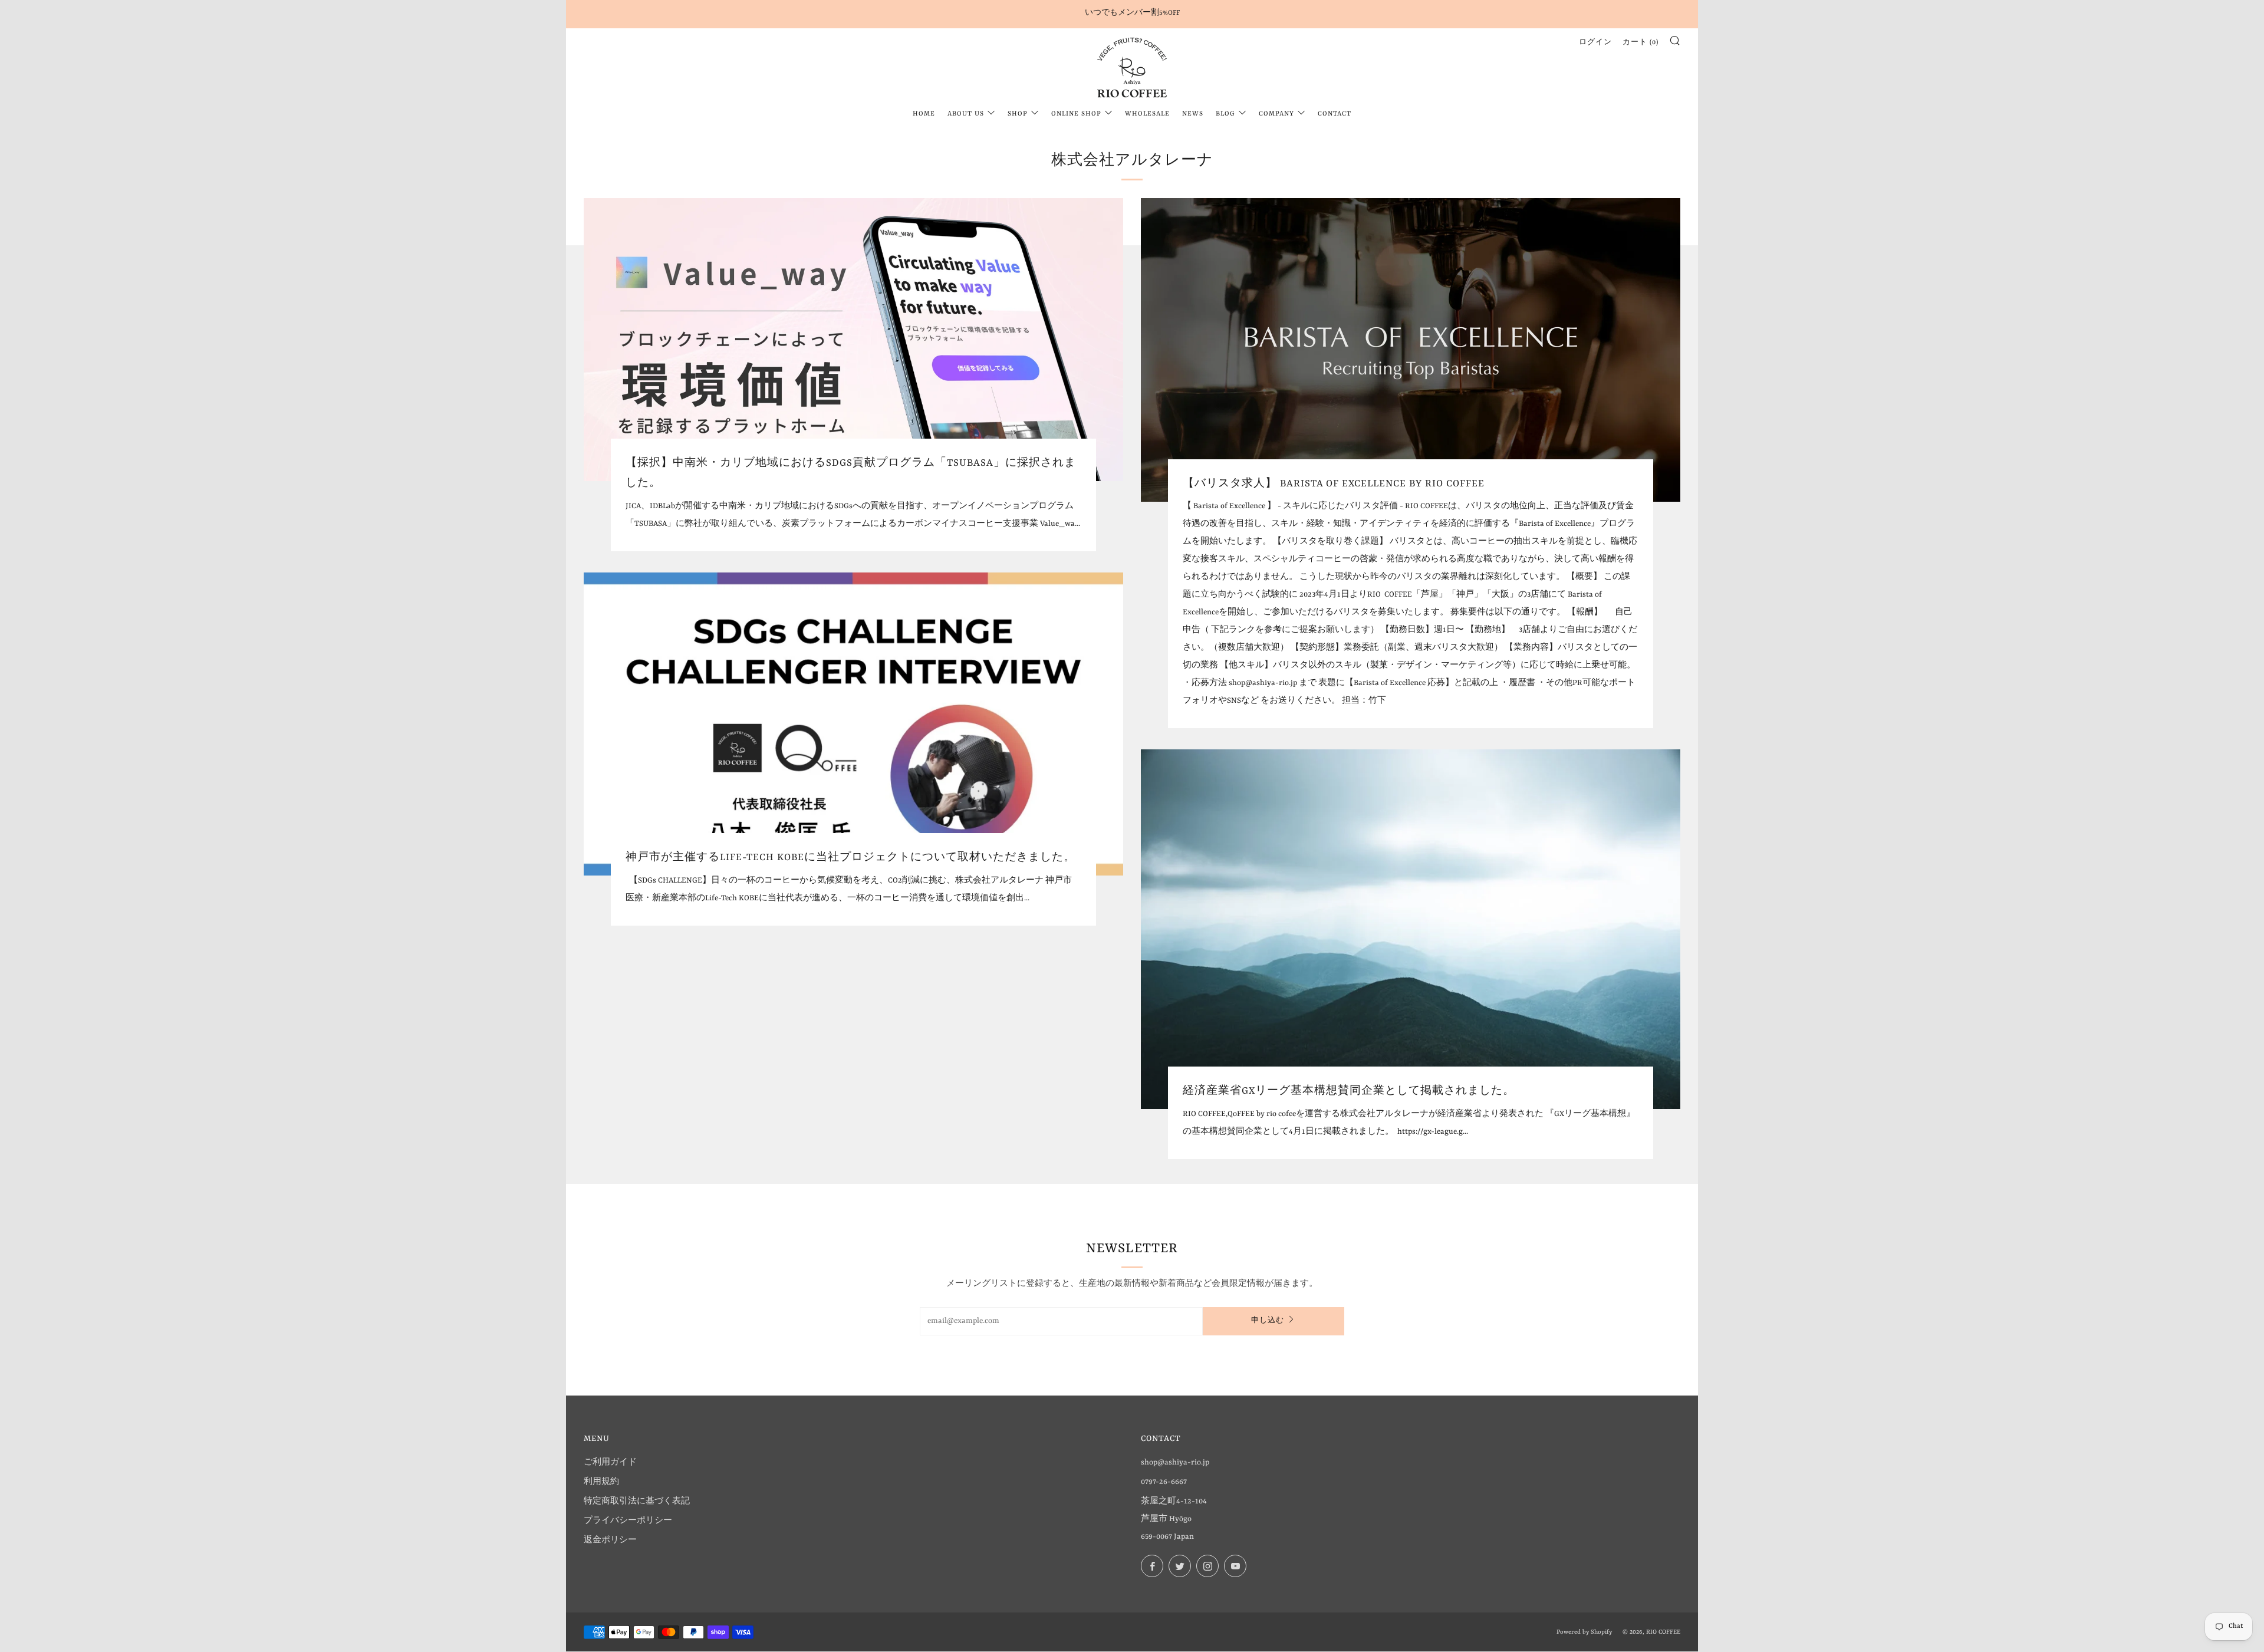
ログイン (1595, 43)
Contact (1335, 114)
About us (966, 114)
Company (1276, 114)
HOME (924, 114)
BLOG (1225, 114)
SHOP (1018, 114)
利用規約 (601, 1482)
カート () (1641, 43)
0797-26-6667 (1164, 1482)
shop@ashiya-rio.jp (1175, 1462)
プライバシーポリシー (628, 1521)
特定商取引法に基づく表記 (637, 1501)
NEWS (1193, 114)
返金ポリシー (610, 1540)
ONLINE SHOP (1076, 114)
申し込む (1268, 1321)
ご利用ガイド (610, 1462)
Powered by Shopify (1584, 1632)
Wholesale (1147, 114)
